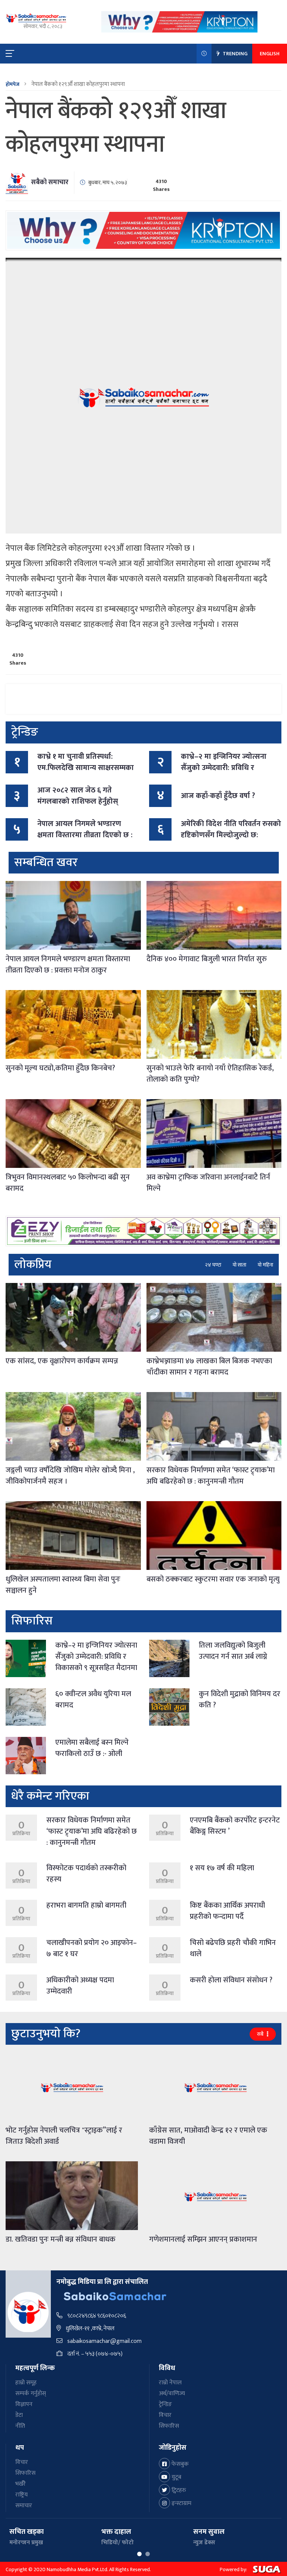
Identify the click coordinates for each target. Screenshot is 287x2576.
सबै (261, 2034)
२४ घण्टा (213, 1265)
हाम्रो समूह (26, 2383)
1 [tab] (139, 2554)
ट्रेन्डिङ (165, 2404)
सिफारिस (169, 2426)
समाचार (24, 2506)
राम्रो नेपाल (170, 2383)
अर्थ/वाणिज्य (172, 2393)
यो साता (239, 1265)
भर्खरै (21, 2484)
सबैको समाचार (50, 182)
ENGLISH (270, 54)
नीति (20, 2426)
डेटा (19, 2415)
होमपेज (13, 84)
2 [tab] (148, 2554)
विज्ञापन (24, 2404)
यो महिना (265, 1265)
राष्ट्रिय (21, 2495)
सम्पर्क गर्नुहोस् (31, 2393)
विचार (165, 2415)
